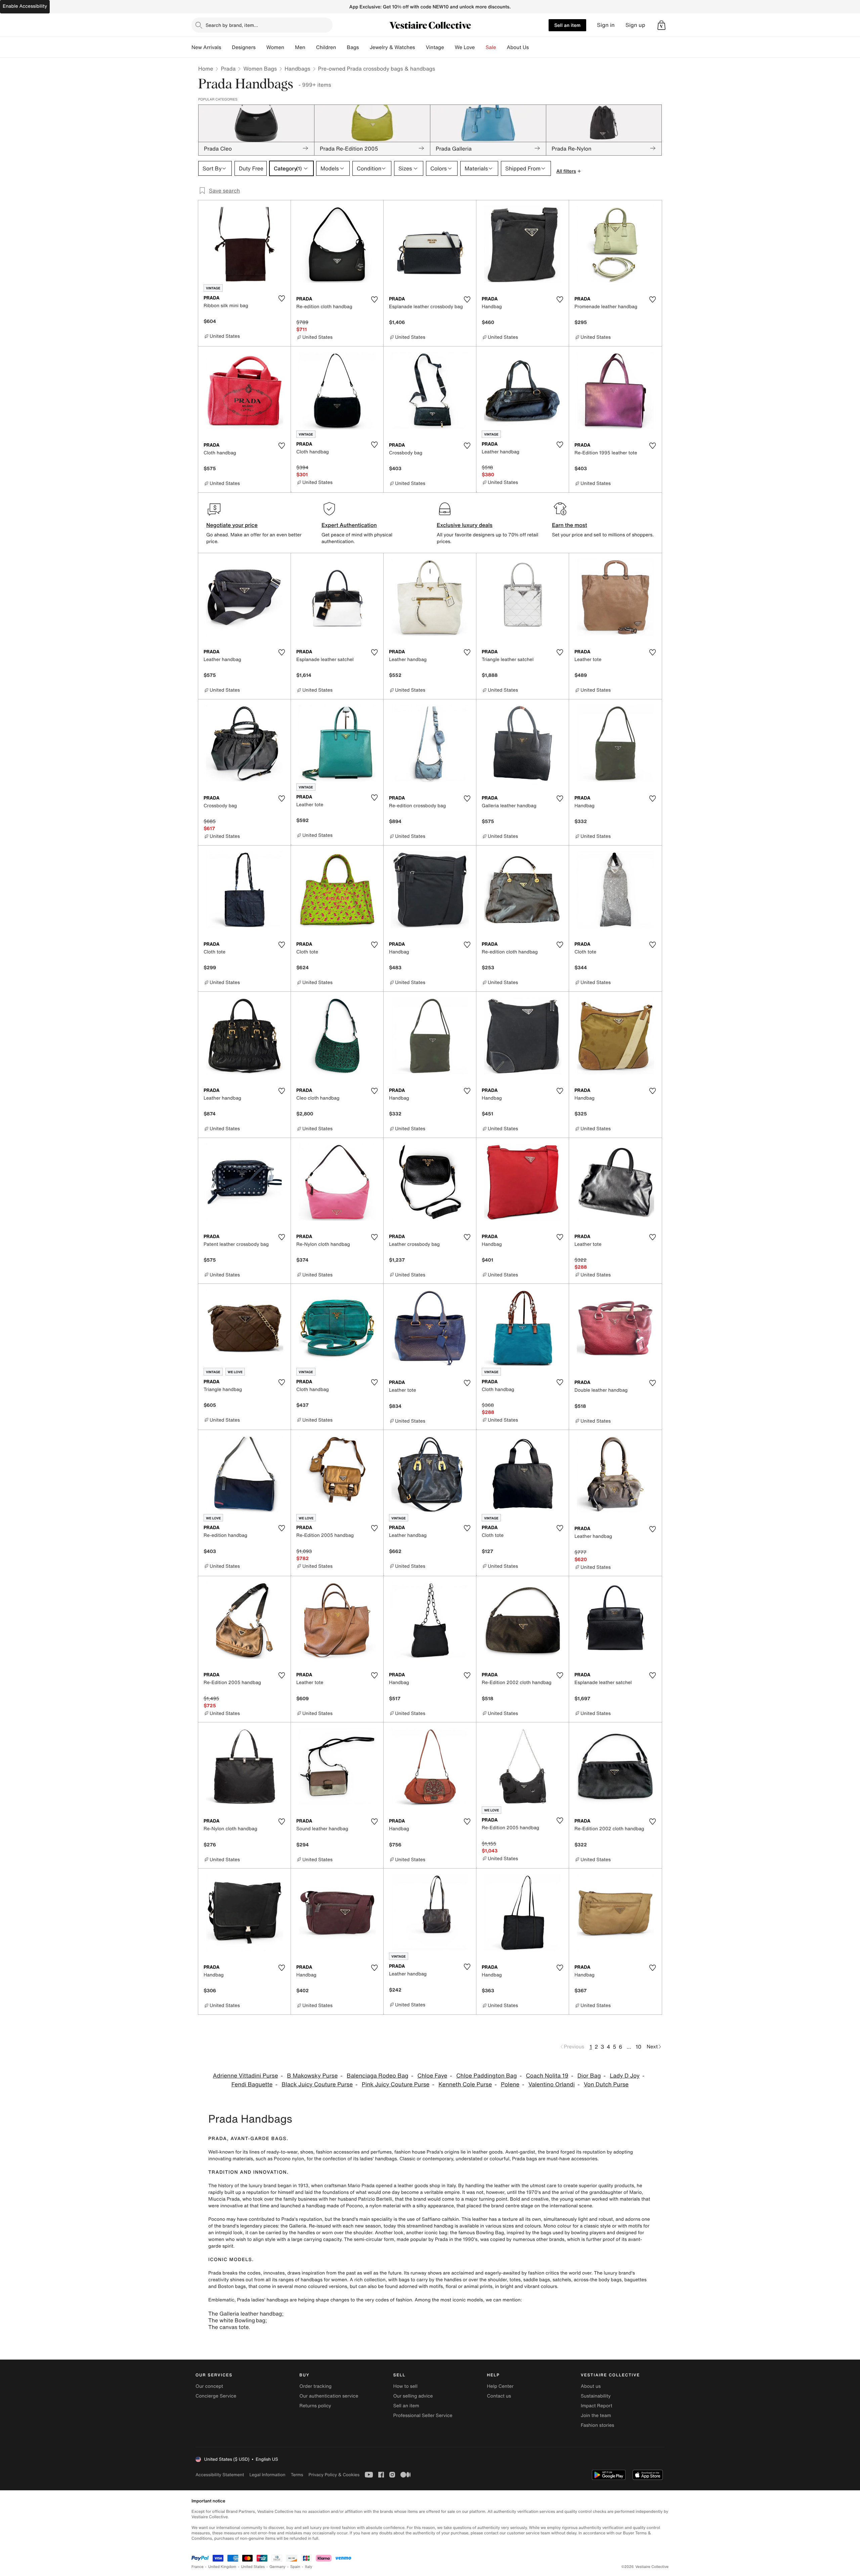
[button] (661, 25)
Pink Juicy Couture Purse (396, 2084)
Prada (228, 69)
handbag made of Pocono (334, 2206)
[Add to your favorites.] (282, 298)
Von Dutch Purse (606, 2084)
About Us (518, 47)
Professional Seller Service (423, 2416)
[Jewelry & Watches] (420, 47)
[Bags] (364, 47)
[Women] (290, 47)
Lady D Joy (625, 2076)
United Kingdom (222, 2567)
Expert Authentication (349, 525)
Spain (295, 2567)
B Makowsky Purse (312, 2076)
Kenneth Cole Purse (465, 2084)
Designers (244, 47)
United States (253, 2567)
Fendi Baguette (252, 2084)
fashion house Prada (417, 2152)
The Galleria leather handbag (245, 2314)
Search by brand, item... (232, 25)
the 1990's (466, 2239)
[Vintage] (449, 47)
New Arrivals (206, 47)
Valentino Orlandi (552, 2084)
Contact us (499, 2396)
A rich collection (368, 2280)
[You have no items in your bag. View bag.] (661, 25)
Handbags (297, 69)
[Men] (311, 47)
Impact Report (597, 2406)
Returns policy (315, 2406)
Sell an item (567, 25)
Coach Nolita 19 (547, 2076)
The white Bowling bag (237, 2320)
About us (591, 2386)
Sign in (606, 25)
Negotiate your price (232, 525)
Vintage (435, 47)
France (198, 2567)
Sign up (635, 25)
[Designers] (261, 47)
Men (300, 47)
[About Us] (534, 47)
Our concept (209, 2386)
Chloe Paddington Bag (486, 2076)
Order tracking (315, 2386)
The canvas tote (228, 2327)
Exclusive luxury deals (465, 525)
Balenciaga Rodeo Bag (378, 2076)
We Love (465, 47)
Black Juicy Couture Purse (317, 2084)
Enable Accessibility (25, 6)
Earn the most (570, 525)
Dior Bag (589, 2076)
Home (206, 69)
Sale (491, 47)
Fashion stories (597, 2425)
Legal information (267, 2475)
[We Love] (480, 47)
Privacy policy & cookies (334, 2475)
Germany (277, 2567)
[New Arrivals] (226, 47)
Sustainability (596, 2396)
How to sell (405, 2386)
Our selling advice (413, 2396)
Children (326, 47)
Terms (297, 2475)
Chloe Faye (432, 2076)
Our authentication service (329, 2396)
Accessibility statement (220, 2475)
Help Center (500, 2386)
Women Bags (260, 69)
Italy (309, 2567)
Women (275, 47)
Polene (510, 2084)
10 (638, 2047)
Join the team (596, 2416)
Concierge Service (216, 2396)
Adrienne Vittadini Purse (246, 2076)
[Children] (341, 47)
